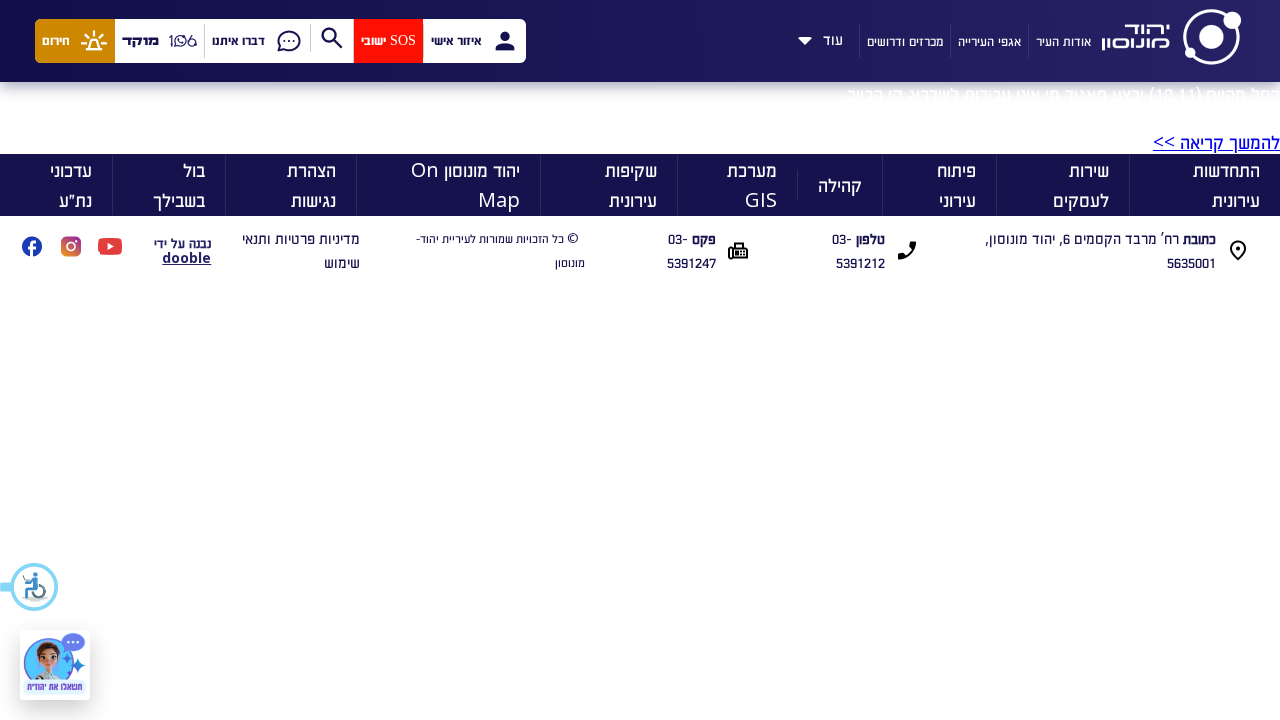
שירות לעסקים (1081, 184)
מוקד (140, 40)
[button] (30, 587)
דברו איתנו (238, 40)
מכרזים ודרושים (905, 40)
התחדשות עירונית (1226, 184)
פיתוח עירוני (956, 184)
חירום (56, 40)
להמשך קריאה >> (1216, 141)
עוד (833, 36)
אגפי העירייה (989, 40)
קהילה (840, 184)
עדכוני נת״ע (71, 184)
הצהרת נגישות (311, 184)
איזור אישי (456, 40)
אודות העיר (1063, 40)
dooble (186, 257)
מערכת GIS (752, 184)
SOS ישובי (388, 40)
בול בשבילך (179, 184)
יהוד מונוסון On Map (465, 184)
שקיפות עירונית (631, 184)
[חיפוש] (331, 38)
